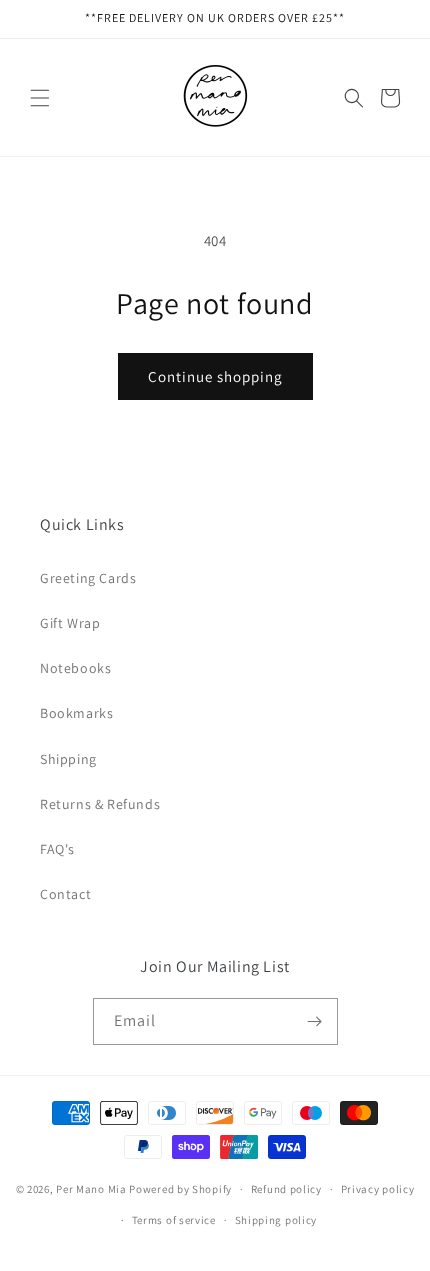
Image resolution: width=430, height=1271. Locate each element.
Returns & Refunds (100, 804)
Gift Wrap (70, 623)
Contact (65, 894)
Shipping (68, 759)
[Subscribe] (315, 1021)
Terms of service (174, 1220)
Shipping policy (276, 1220)
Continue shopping (215, 376)
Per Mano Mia (91, 1189)
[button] (40, 98)
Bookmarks (76, 713)
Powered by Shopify (180, 1189)
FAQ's (57, 849)
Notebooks (75, 668)
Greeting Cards (88, 578)
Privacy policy (378, 1189)
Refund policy (286, 1189)
